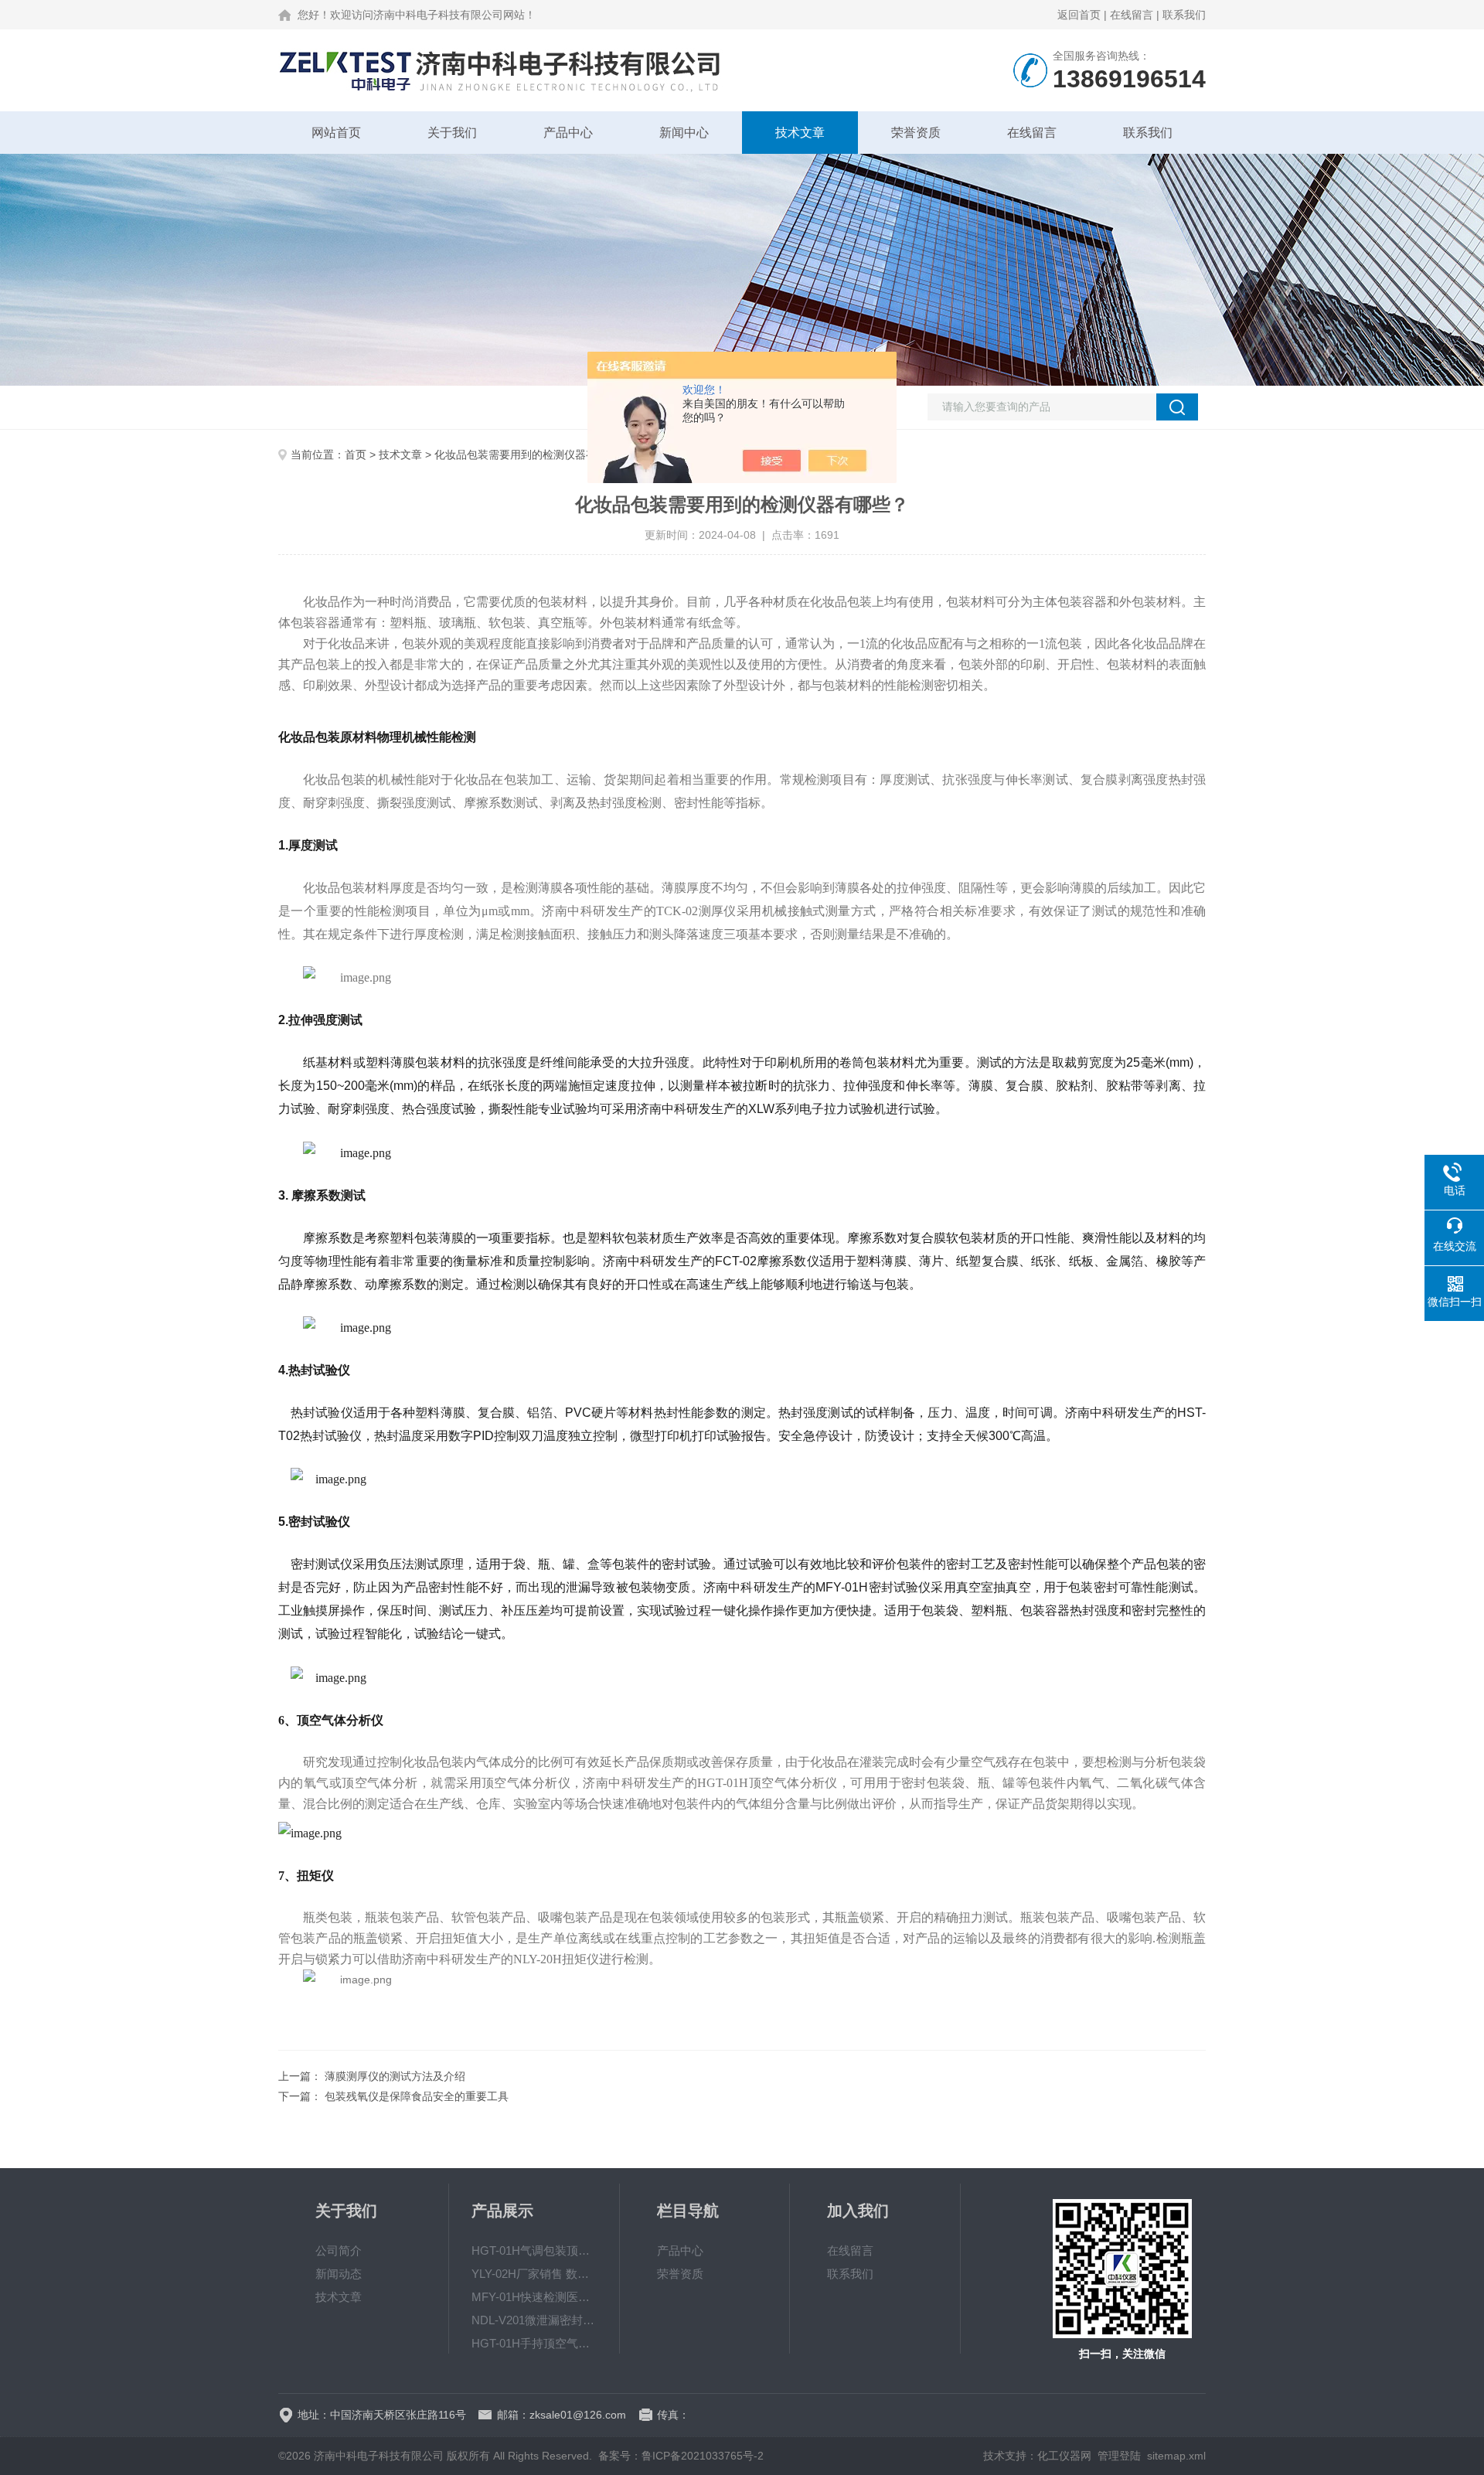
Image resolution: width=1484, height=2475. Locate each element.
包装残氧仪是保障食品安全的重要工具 (417, 2096)
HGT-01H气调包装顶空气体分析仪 (534, 2250)
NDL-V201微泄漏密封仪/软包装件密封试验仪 (534, 2320)
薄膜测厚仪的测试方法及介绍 (395, 2076)
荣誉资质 (916, 133)
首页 (356, 454)
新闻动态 (339, 2274)
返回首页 (1079, 15)
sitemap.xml (1176, 2456)
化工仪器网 (1064, 2456)
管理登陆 (1119, 2456)
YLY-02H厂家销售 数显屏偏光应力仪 (534, 2274)
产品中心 (568, 133)
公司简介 (339, 2250)
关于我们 (452, 133)
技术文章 (800, 133)
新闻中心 (684, 133)
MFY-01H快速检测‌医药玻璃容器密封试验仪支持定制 (534, 2297)
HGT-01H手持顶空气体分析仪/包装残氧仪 (534, 2343)
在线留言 (1132, 15)
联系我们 (1184, 15)
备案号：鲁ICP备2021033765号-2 (681, 2456)
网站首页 (336, 133)
